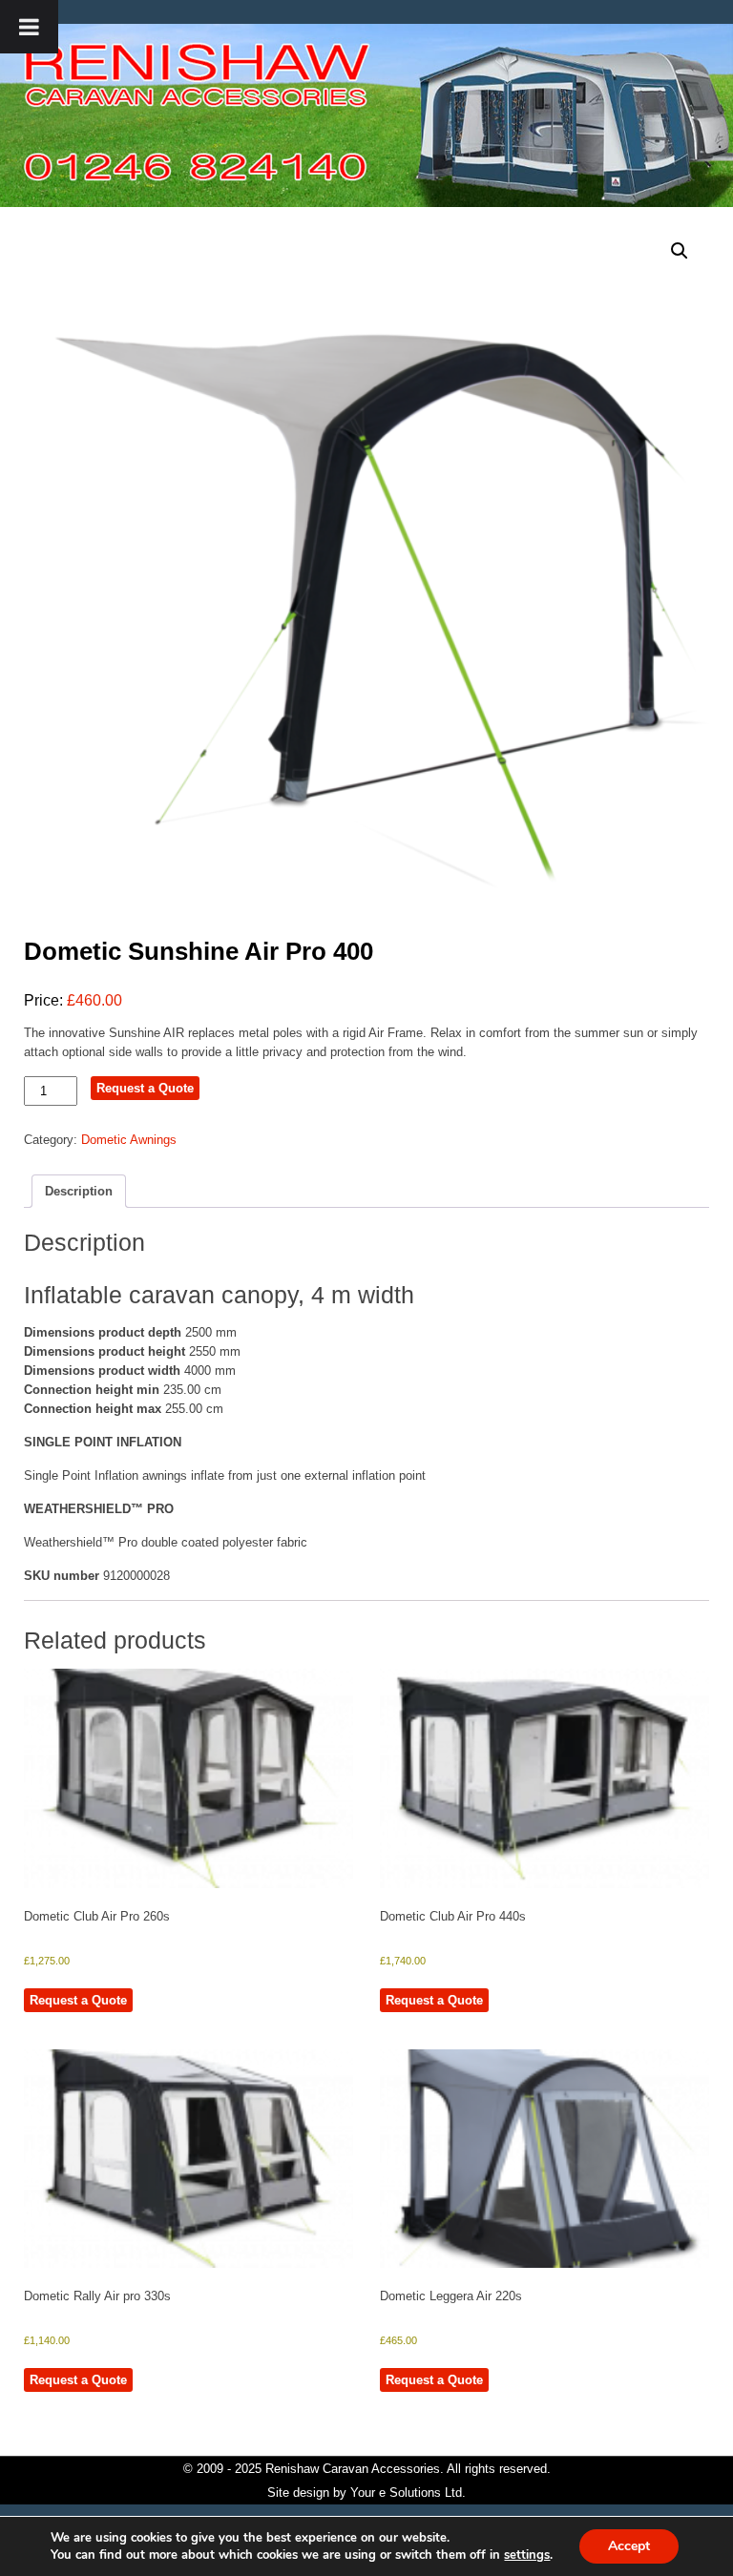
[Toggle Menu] (29, 27)
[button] (680, 251)
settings (527, 2555)
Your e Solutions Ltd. (408, 2493)
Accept (629, 2546)
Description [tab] (79, 1191)
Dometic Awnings (129, 1140)
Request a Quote (145, 1088)
